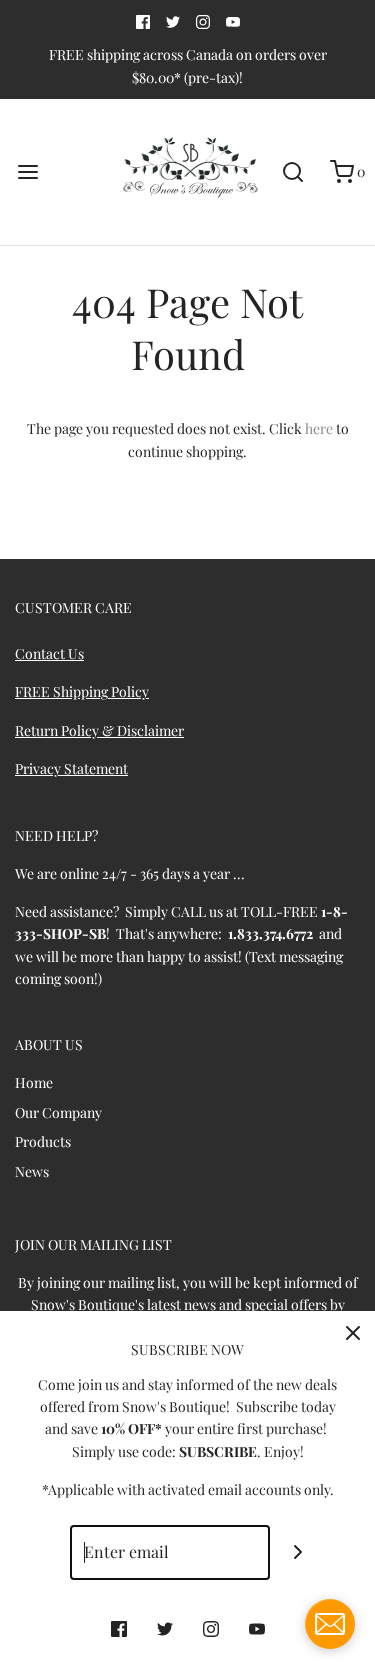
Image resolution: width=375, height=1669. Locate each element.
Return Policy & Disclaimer (99, 730)
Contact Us (49, 653)
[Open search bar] (292, 172)
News (32, 1171)
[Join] (297, 1552)
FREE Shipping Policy (82, 691)
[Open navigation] (27, 172)
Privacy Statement (71, 768)
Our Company (58, 1112)
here (319, 428)
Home (34, 1082)
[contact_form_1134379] (330, 1624)
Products (43, 1141)
